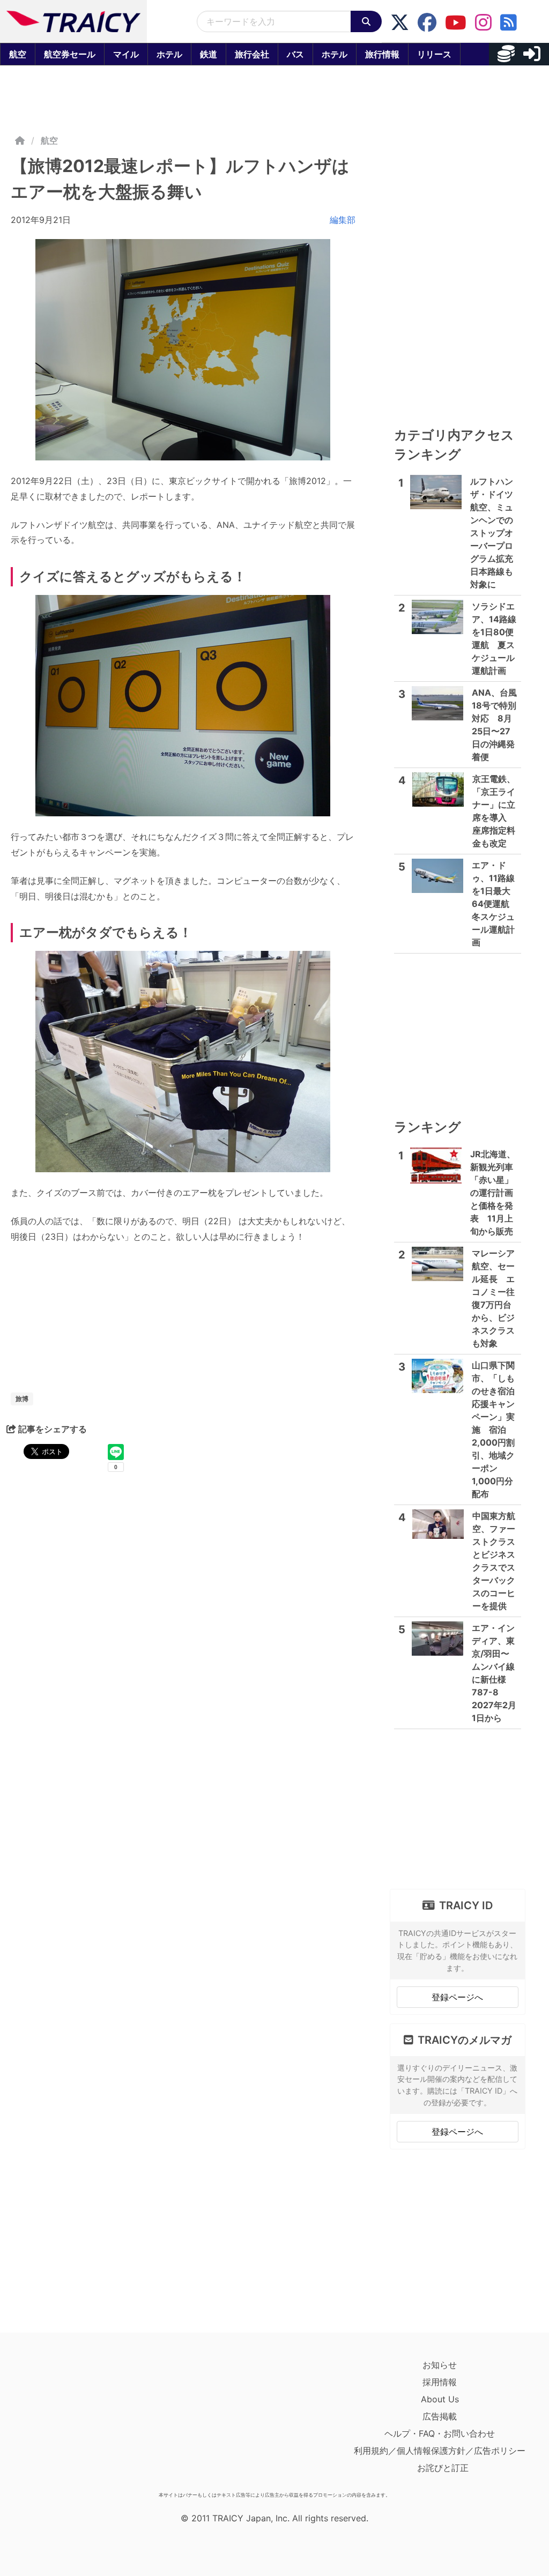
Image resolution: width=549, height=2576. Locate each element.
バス (295, 54)
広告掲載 (440, 2416)
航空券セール (70, 54)
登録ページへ (457, 1997)
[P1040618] (183, 706)
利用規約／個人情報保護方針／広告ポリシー (440, 2451)
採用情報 (440, 2382)
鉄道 (209, 54)
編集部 (343, 220)
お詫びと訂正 (443, 2468)
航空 (18, 54)
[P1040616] (183, 1062)
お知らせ (440, 2365)
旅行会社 (252, 54)
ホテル (169, 54)
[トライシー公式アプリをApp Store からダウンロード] (73, 2422)
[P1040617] (183, 350)
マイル (126, 54)
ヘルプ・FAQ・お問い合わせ (440, 2433)
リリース (434, 54)
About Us (440, 2399)
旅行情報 (382, 54)
